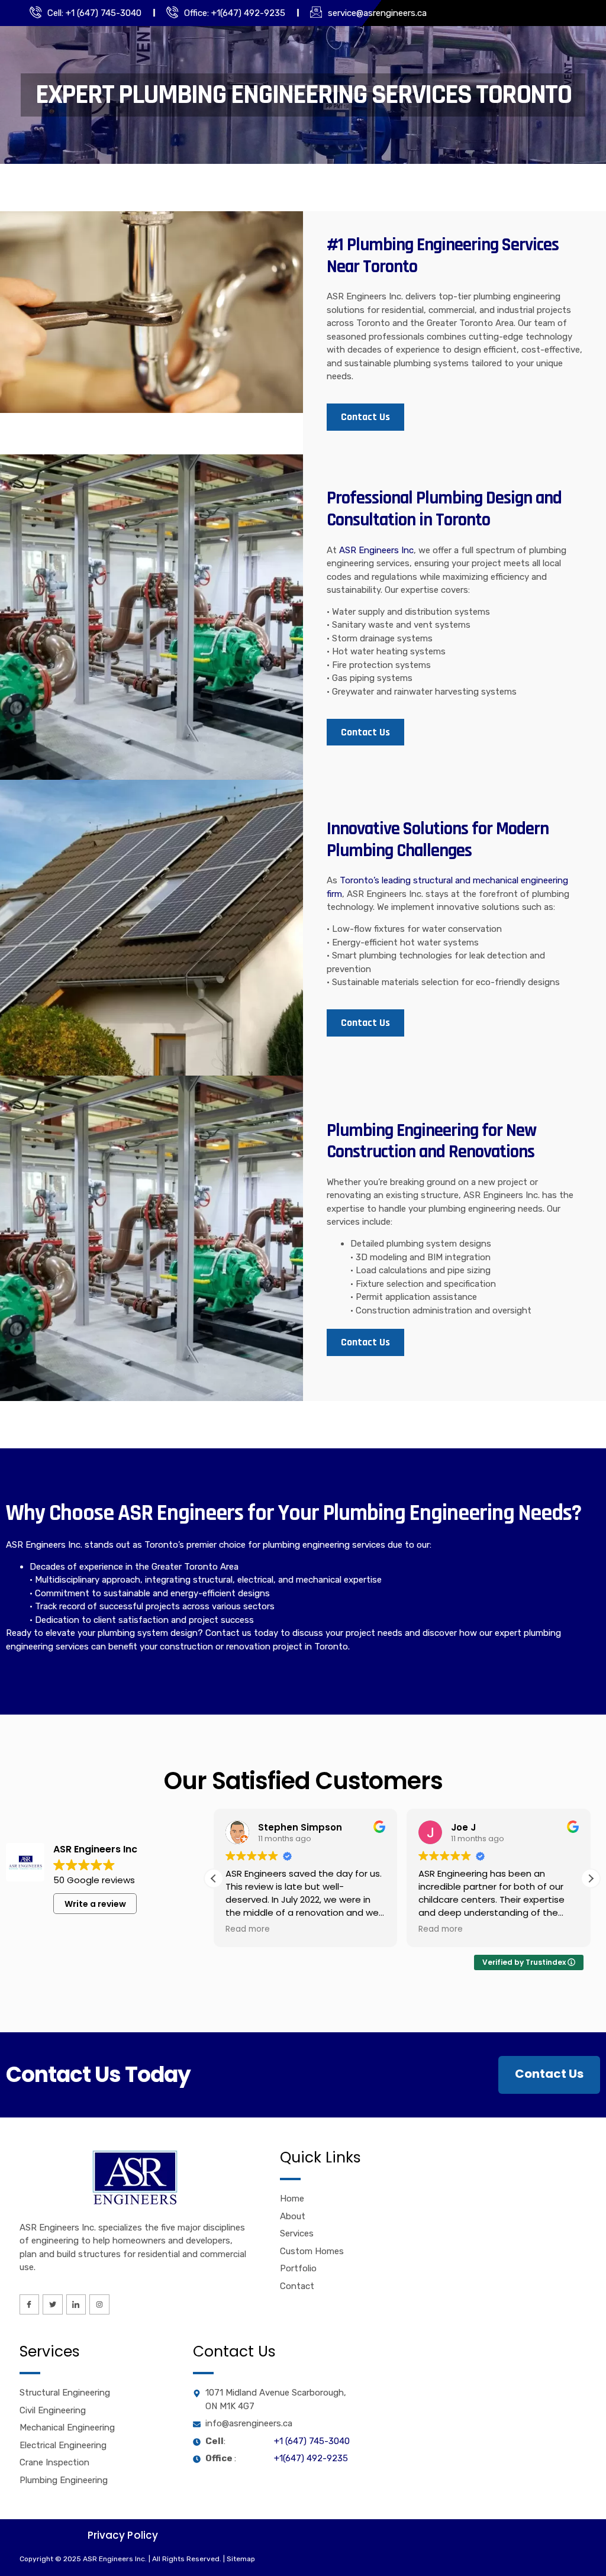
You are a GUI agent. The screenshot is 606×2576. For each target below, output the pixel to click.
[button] (591, 1878)
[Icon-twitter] (53, 2304)
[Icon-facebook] (30, 2304)
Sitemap (241, 2559)
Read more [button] (248, 1929)
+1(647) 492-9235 (311, 2458)
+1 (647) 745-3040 (312, 2441)
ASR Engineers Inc (376, 550)
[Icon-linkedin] (76, 2304)
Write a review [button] (95, 1904)
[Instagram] (99, 2304)
